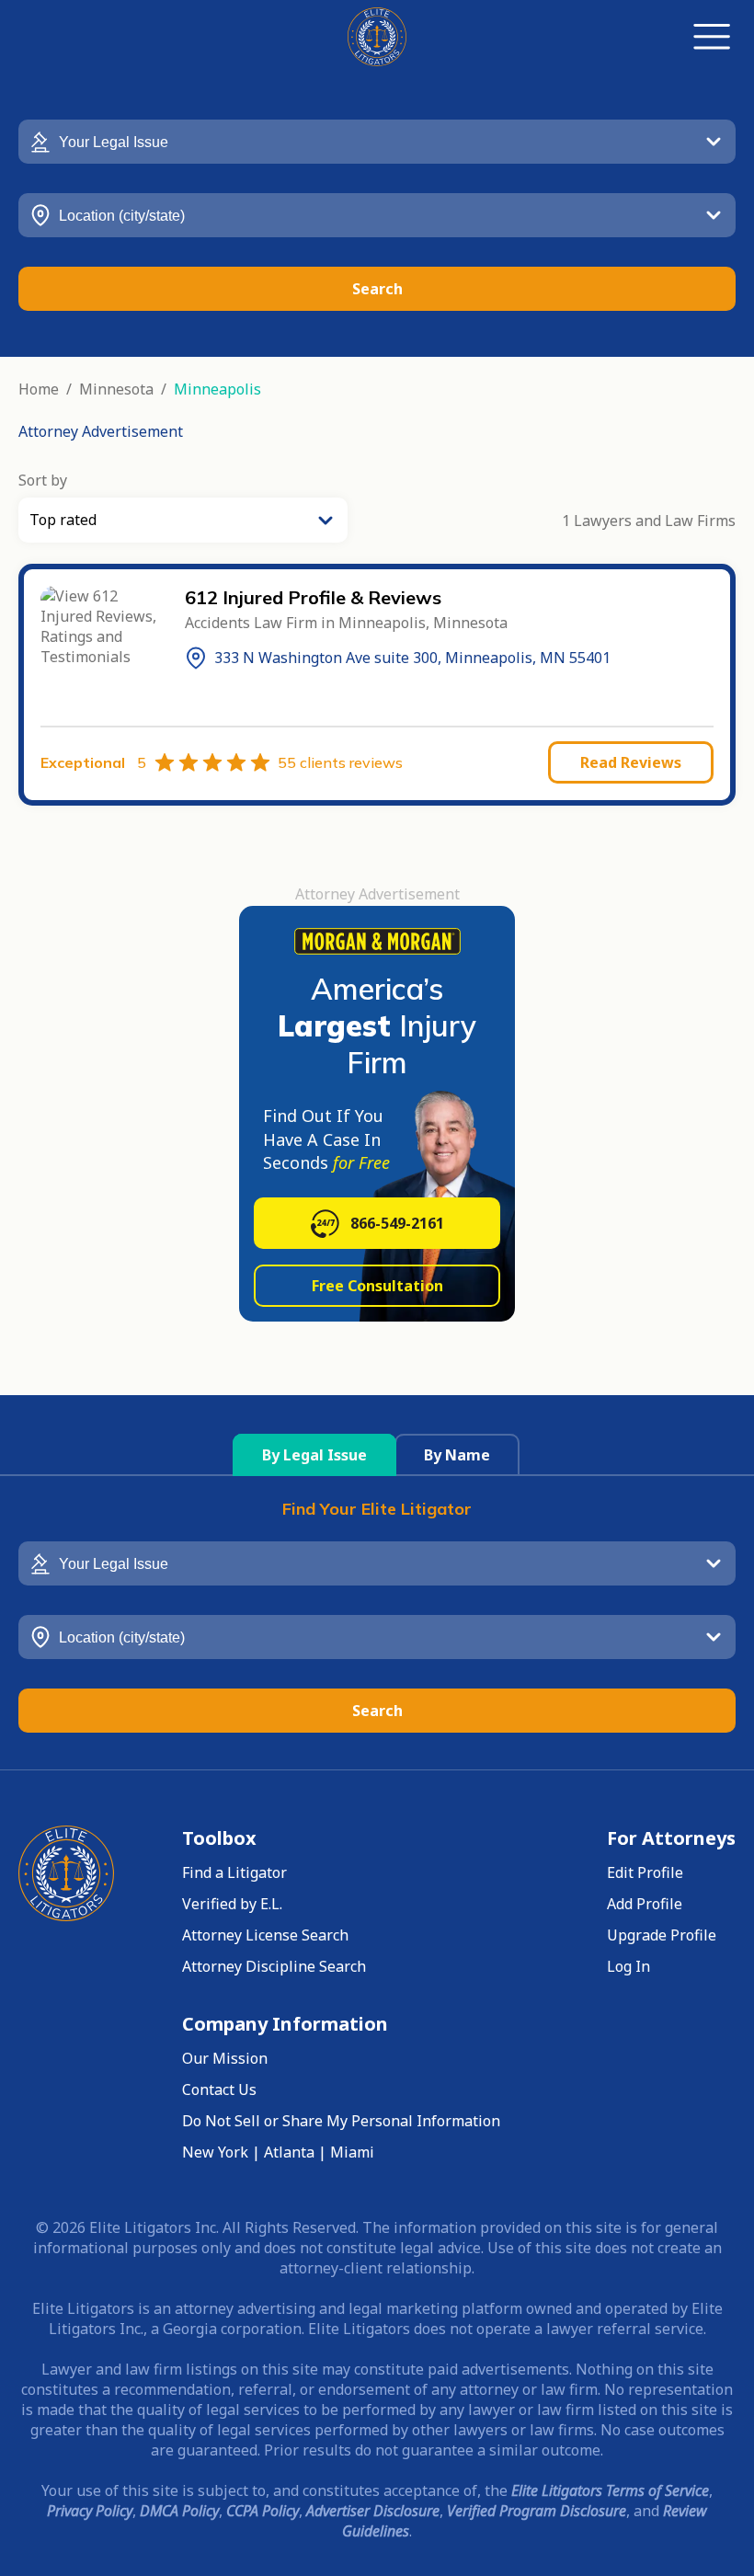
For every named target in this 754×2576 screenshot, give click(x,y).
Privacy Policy (90, 2511)
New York (215, 2152)
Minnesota (116, 389)
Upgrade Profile (662, 1935)
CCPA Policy (263, 2511)
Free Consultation (377, 1286)
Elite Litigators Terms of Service (610, 2490)
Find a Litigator (234, 1872)
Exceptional (93, 762)
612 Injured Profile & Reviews (313, 597)
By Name (457, 1455)
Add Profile (645, 1904)
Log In (628, 1966)
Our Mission (225, 2058)
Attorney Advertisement (101, 431)
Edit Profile (645, 1872)
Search (377, 289)
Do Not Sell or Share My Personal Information (341, 2121)
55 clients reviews (340, 762)
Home (39, 389)
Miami (352, 2152)
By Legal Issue (314, 1455)
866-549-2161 (397, 1223)
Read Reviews (631, 762)
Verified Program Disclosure (537, 2511)
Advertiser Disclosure (373, 2511)
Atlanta (289, 2152)
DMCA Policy (179, 2511)
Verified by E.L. (232, 1904)
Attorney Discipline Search (274, 1966)
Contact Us (219, 2089)
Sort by (43, 480)
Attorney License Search (265, 1935)
